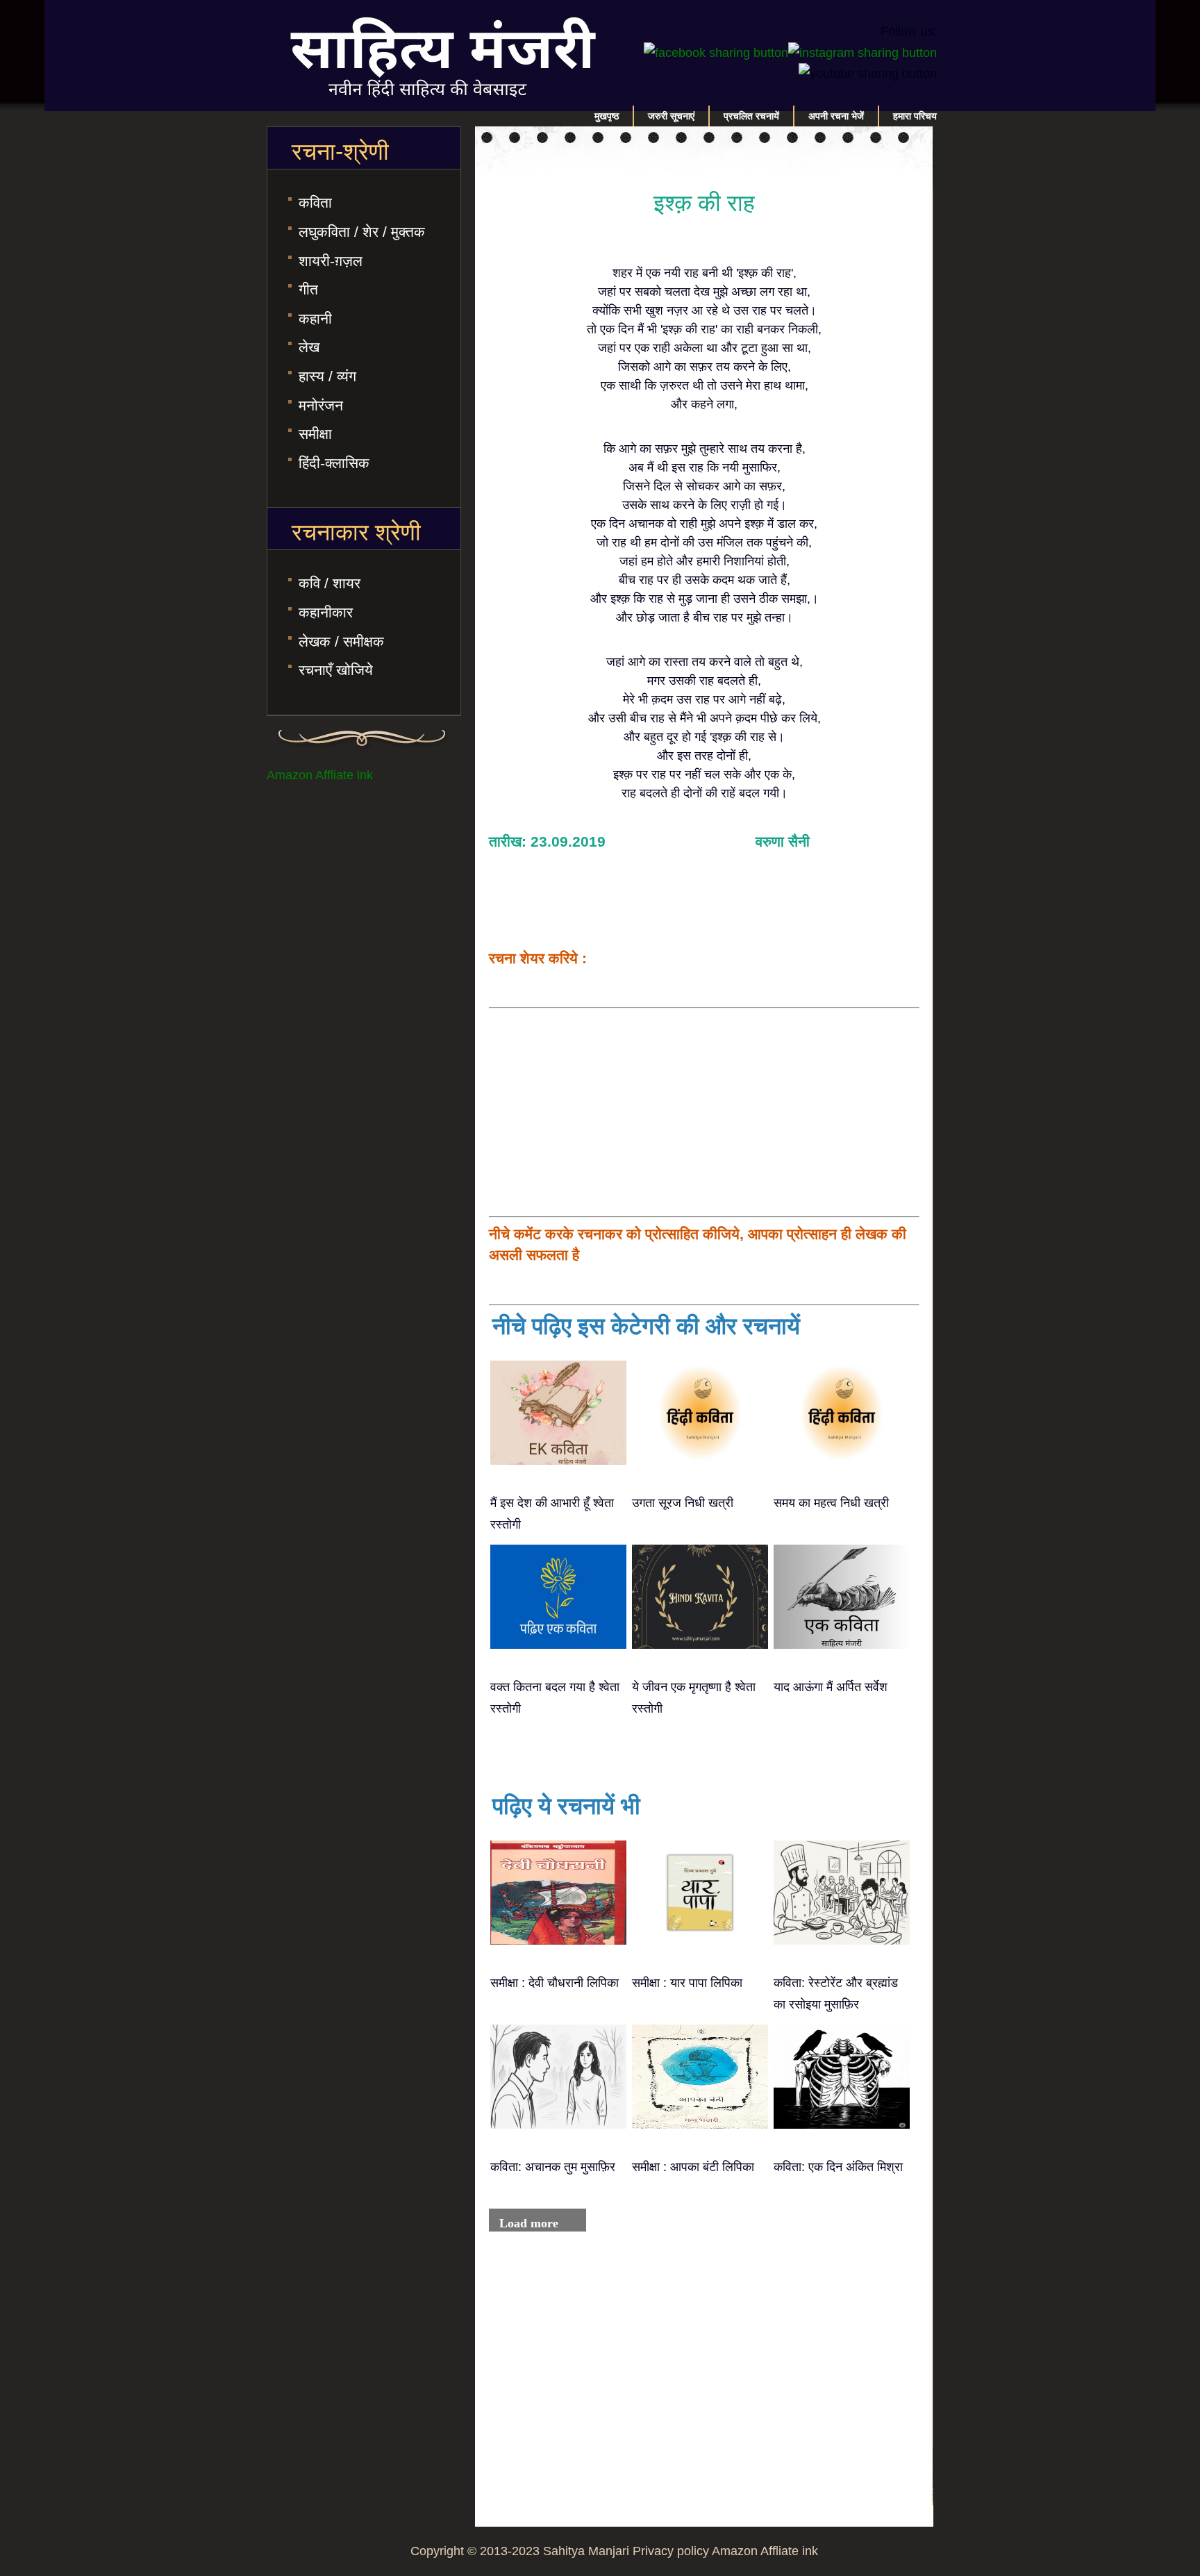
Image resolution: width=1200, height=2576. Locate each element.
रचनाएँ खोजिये (336, 670)
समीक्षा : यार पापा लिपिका (687, 1983)
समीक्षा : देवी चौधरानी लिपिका (555, 1983)
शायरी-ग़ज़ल (331, 261)
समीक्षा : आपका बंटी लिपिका (693, 2167)
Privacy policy (671, 2551)
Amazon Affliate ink (320, 775)
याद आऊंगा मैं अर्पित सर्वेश (831, 1687)
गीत (308, 289)
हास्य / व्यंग (327, 376)
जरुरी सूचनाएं (671, 116)
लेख (309, 347)
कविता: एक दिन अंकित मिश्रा (838, 2167)
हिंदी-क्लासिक (334, 463)
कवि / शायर (330, 583)
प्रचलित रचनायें (751, 116)
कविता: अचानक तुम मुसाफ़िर (553, 2167)
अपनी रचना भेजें (836, 116)
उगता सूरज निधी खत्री (683, 1503)
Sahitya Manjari (586, 2551)
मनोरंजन (321, 405)
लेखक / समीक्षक (341, 641)
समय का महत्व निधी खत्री (831, 1503)
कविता (315, 202)
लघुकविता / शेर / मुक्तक (362, 232)
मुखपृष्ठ (607, 116)
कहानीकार (326, 612)
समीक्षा (315, 434)
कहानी (315, 318)
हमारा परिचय (915, 116)
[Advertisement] (704, 1112)
